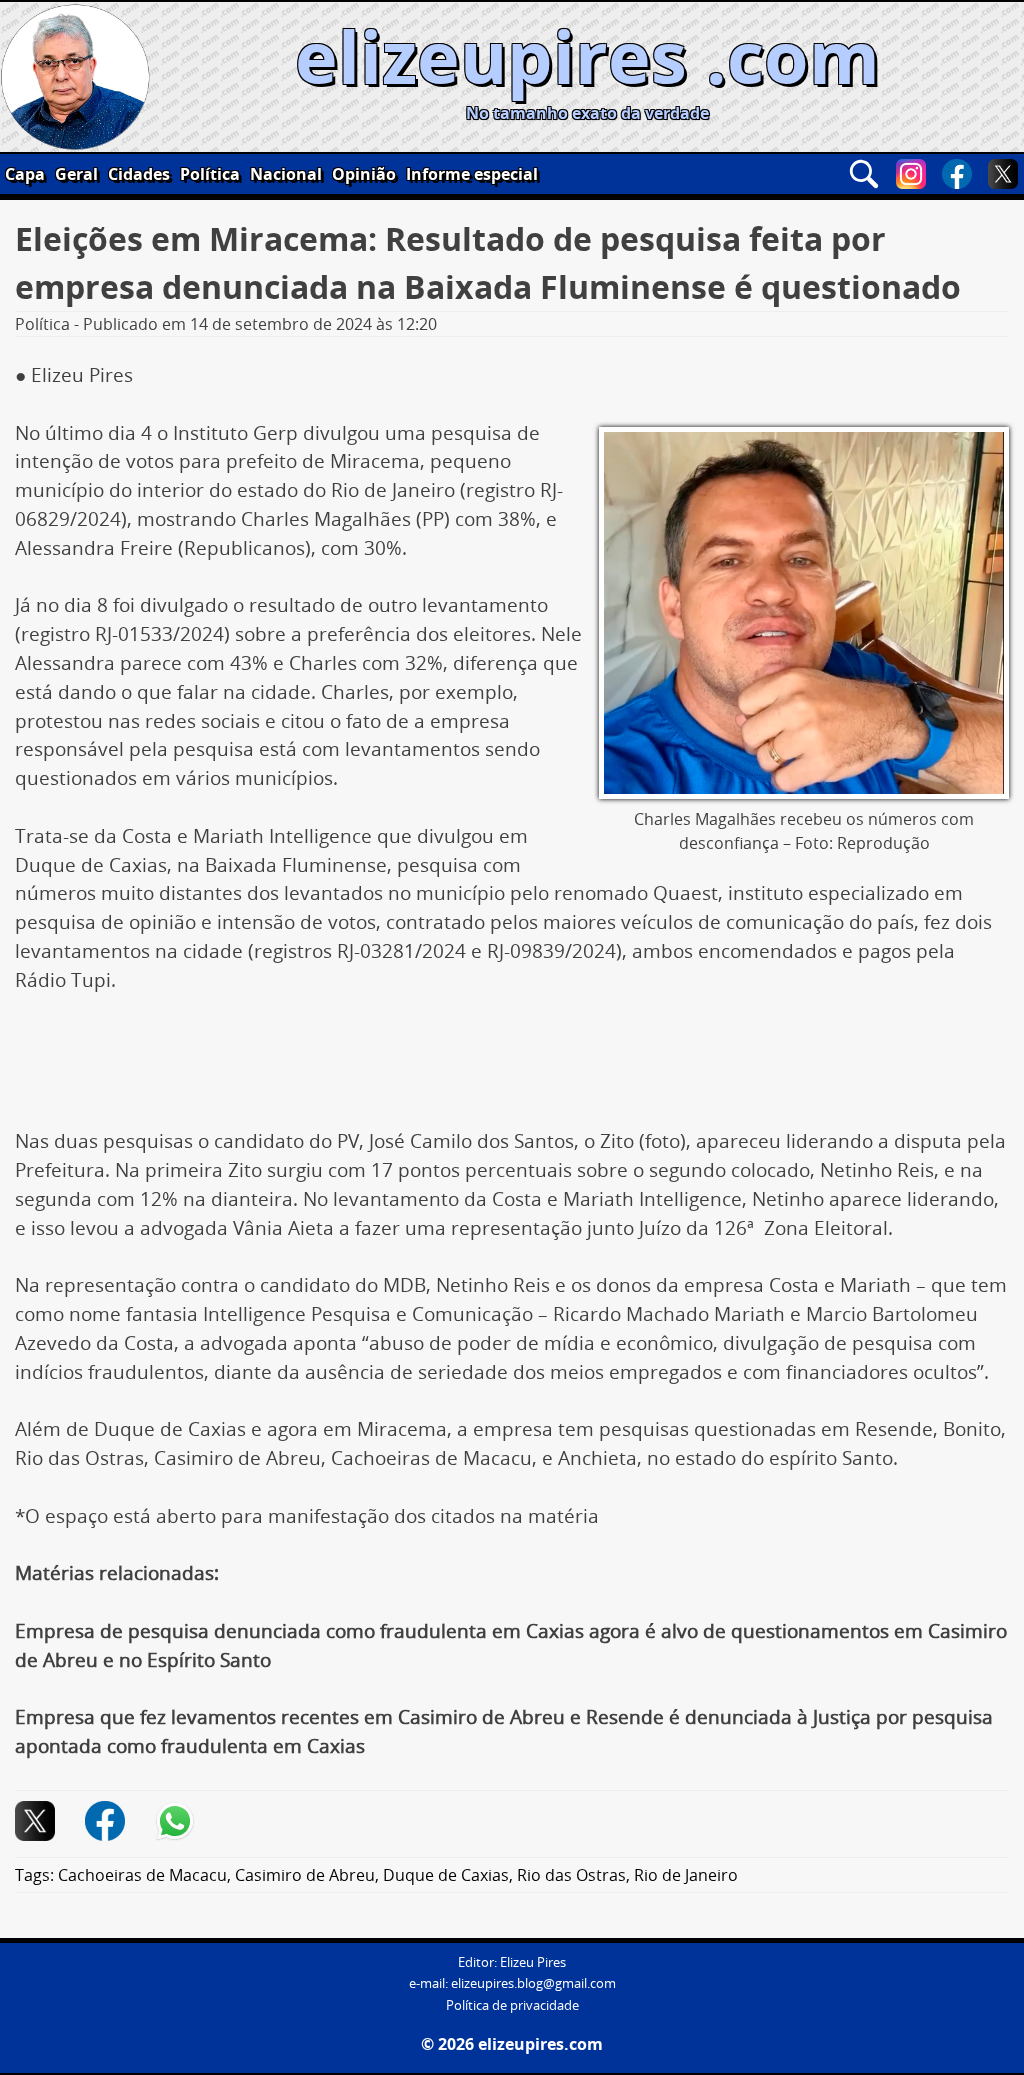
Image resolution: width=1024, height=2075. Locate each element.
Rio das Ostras (571, 1875)
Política (210, 174)
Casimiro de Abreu (305, 1875)
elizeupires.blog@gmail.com (533, 1983)
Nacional (286, 174)
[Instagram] (911, 174)
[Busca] (864, 174)
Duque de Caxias (446, 1875)
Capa (25, 174)
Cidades (139, 174)
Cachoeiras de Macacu (142, 1875)
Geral (76, 174)
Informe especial (472, 174)
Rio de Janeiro (686, 1875)
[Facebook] (957, 174)
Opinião (364, 174)
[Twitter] (1003, 174)
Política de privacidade (512, 2005)
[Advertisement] (512, 1068)
